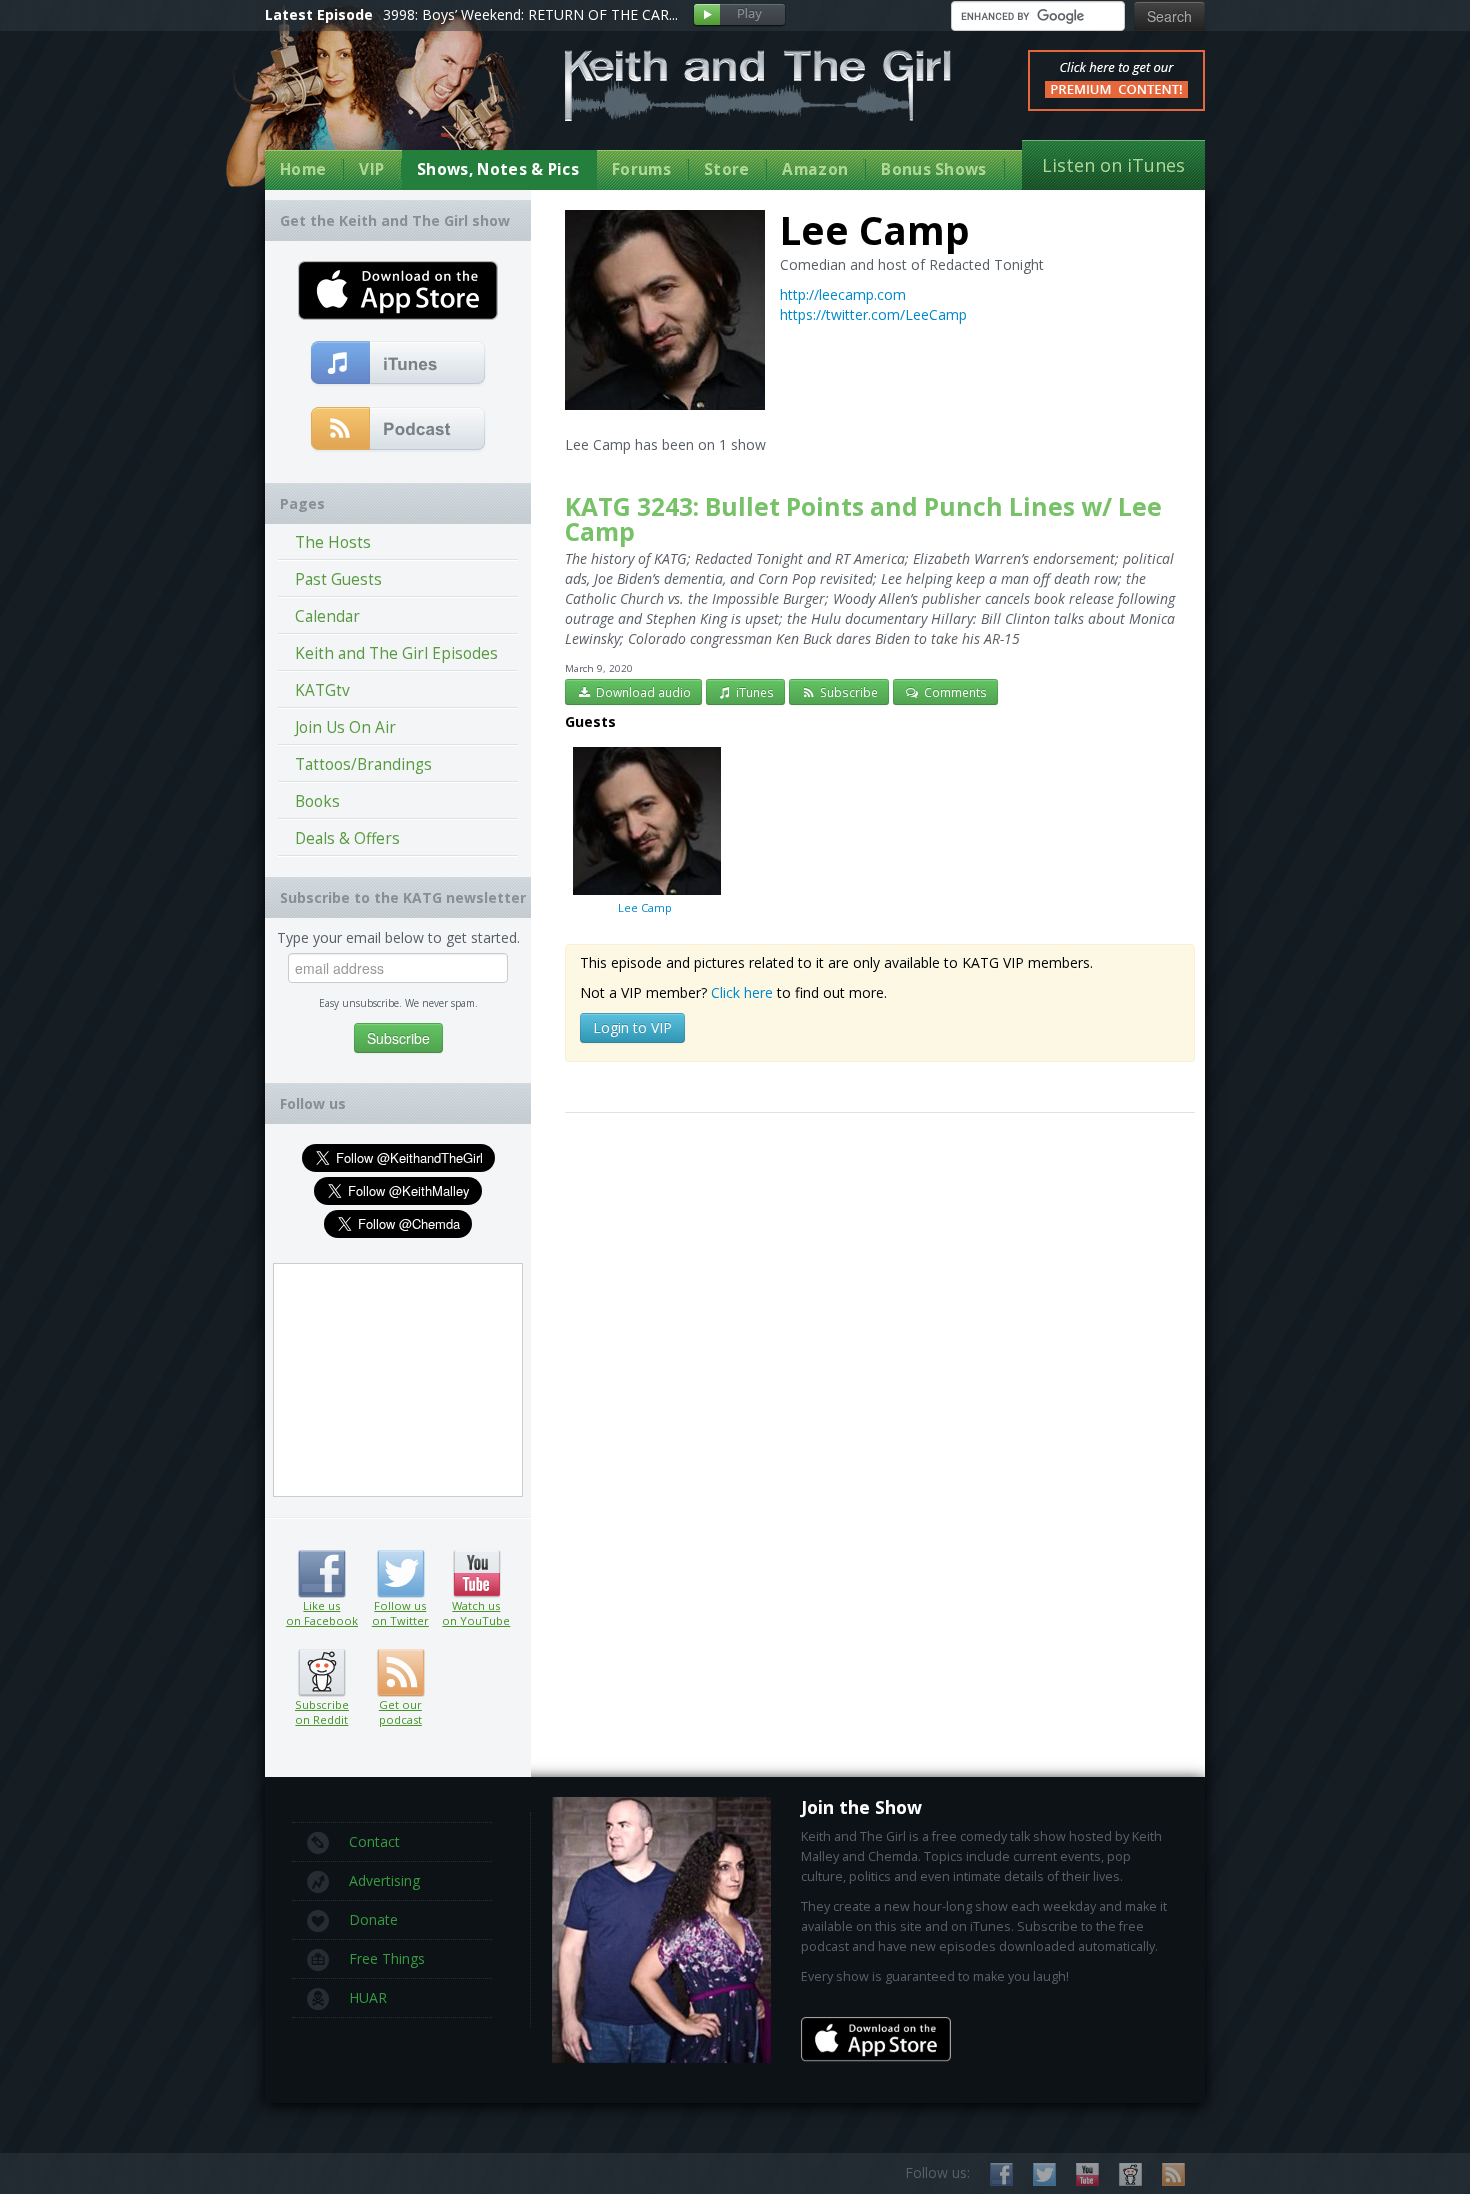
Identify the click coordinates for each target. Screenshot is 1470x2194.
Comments (954, 692)
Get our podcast (400, 1712)
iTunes (753, 692)
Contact (374, 1841)
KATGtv (322, 690)
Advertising (384, 1880)
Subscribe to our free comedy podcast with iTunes (398, 364)
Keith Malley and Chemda (382, 101)
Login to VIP (632, 1027)
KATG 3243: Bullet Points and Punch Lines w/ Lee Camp (863, 519)
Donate (373, 1919)
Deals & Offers (347, 838)
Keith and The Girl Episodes (396, 653)
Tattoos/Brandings (363, 764)
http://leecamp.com (843, 294)
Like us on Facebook (321, 1574)
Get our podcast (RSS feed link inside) (400, 1673)
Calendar (327, 616)
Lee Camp (645, 907)
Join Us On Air (345, 727)
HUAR (368, 1997)
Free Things (387, 1958)
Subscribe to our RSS (1173, 2174)
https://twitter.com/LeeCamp (873, 314)
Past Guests (338, 579)
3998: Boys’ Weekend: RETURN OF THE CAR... (530, 14)
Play (739, 15)
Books (317, 801)
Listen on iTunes (1113, 165)
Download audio (642, 692)
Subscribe (847, 692)
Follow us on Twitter (400, 1574)
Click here (742, 992)
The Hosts (333, 542)
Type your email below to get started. (398, 937)
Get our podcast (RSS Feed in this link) (398, 430)
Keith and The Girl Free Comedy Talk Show (758, 85)
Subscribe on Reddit (321, 1673)
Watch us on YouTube (476, 1574)
